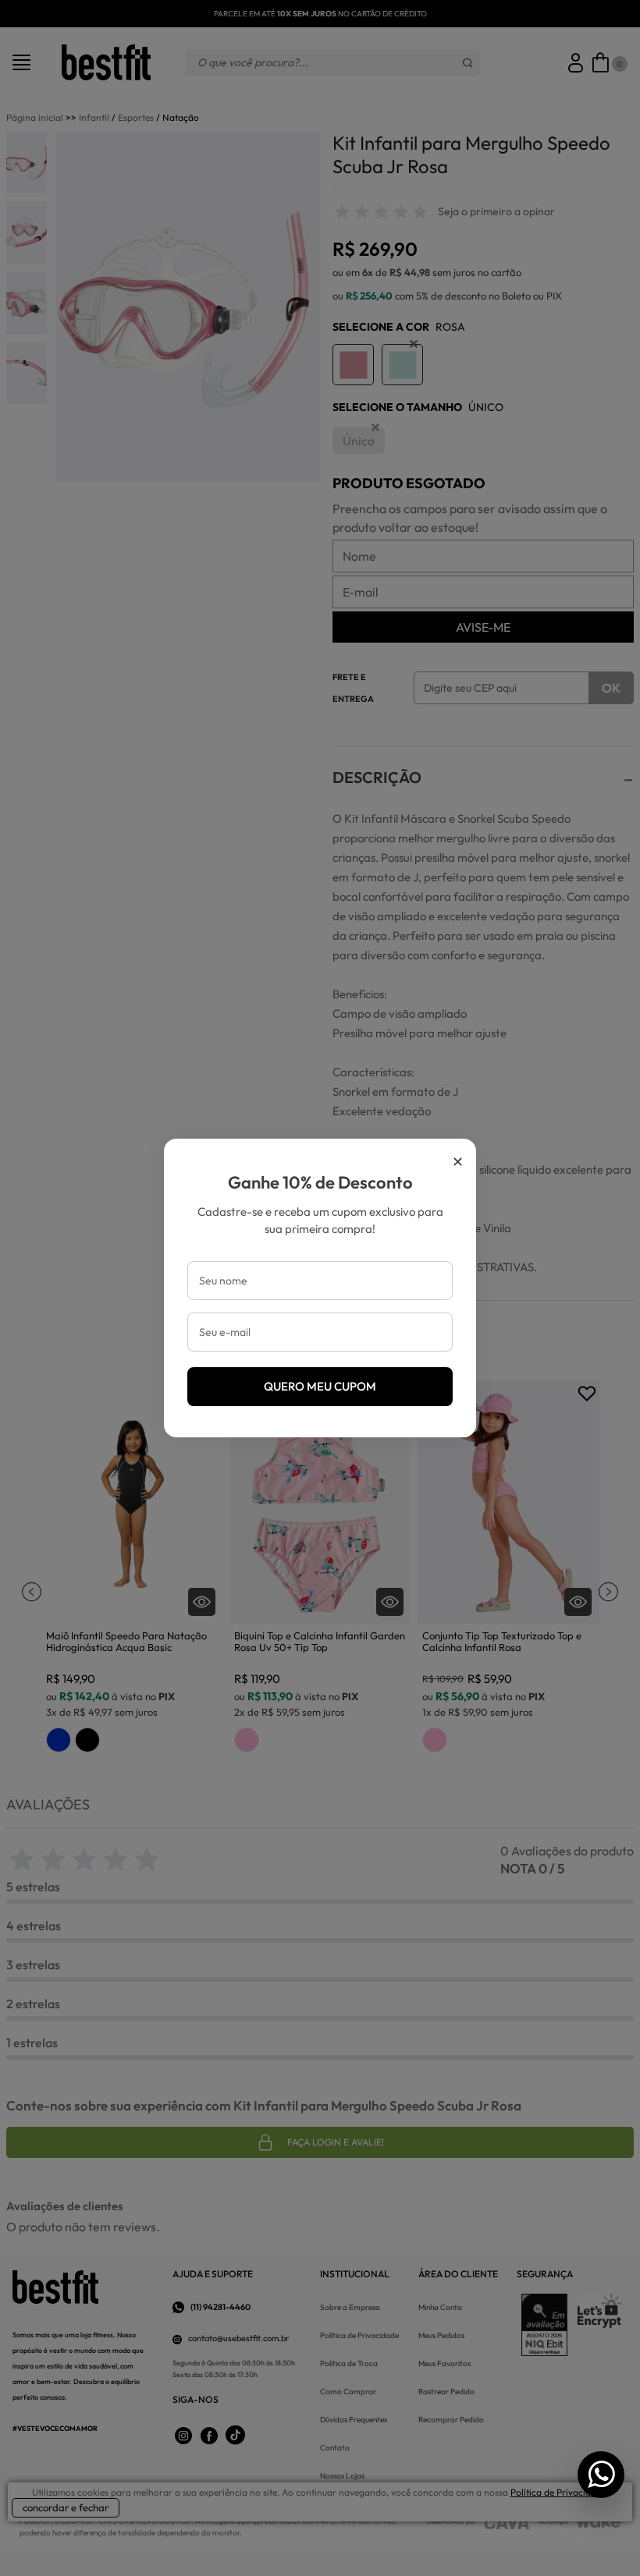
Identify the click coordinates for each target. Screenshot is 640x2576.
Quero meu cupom (320, 1386)
